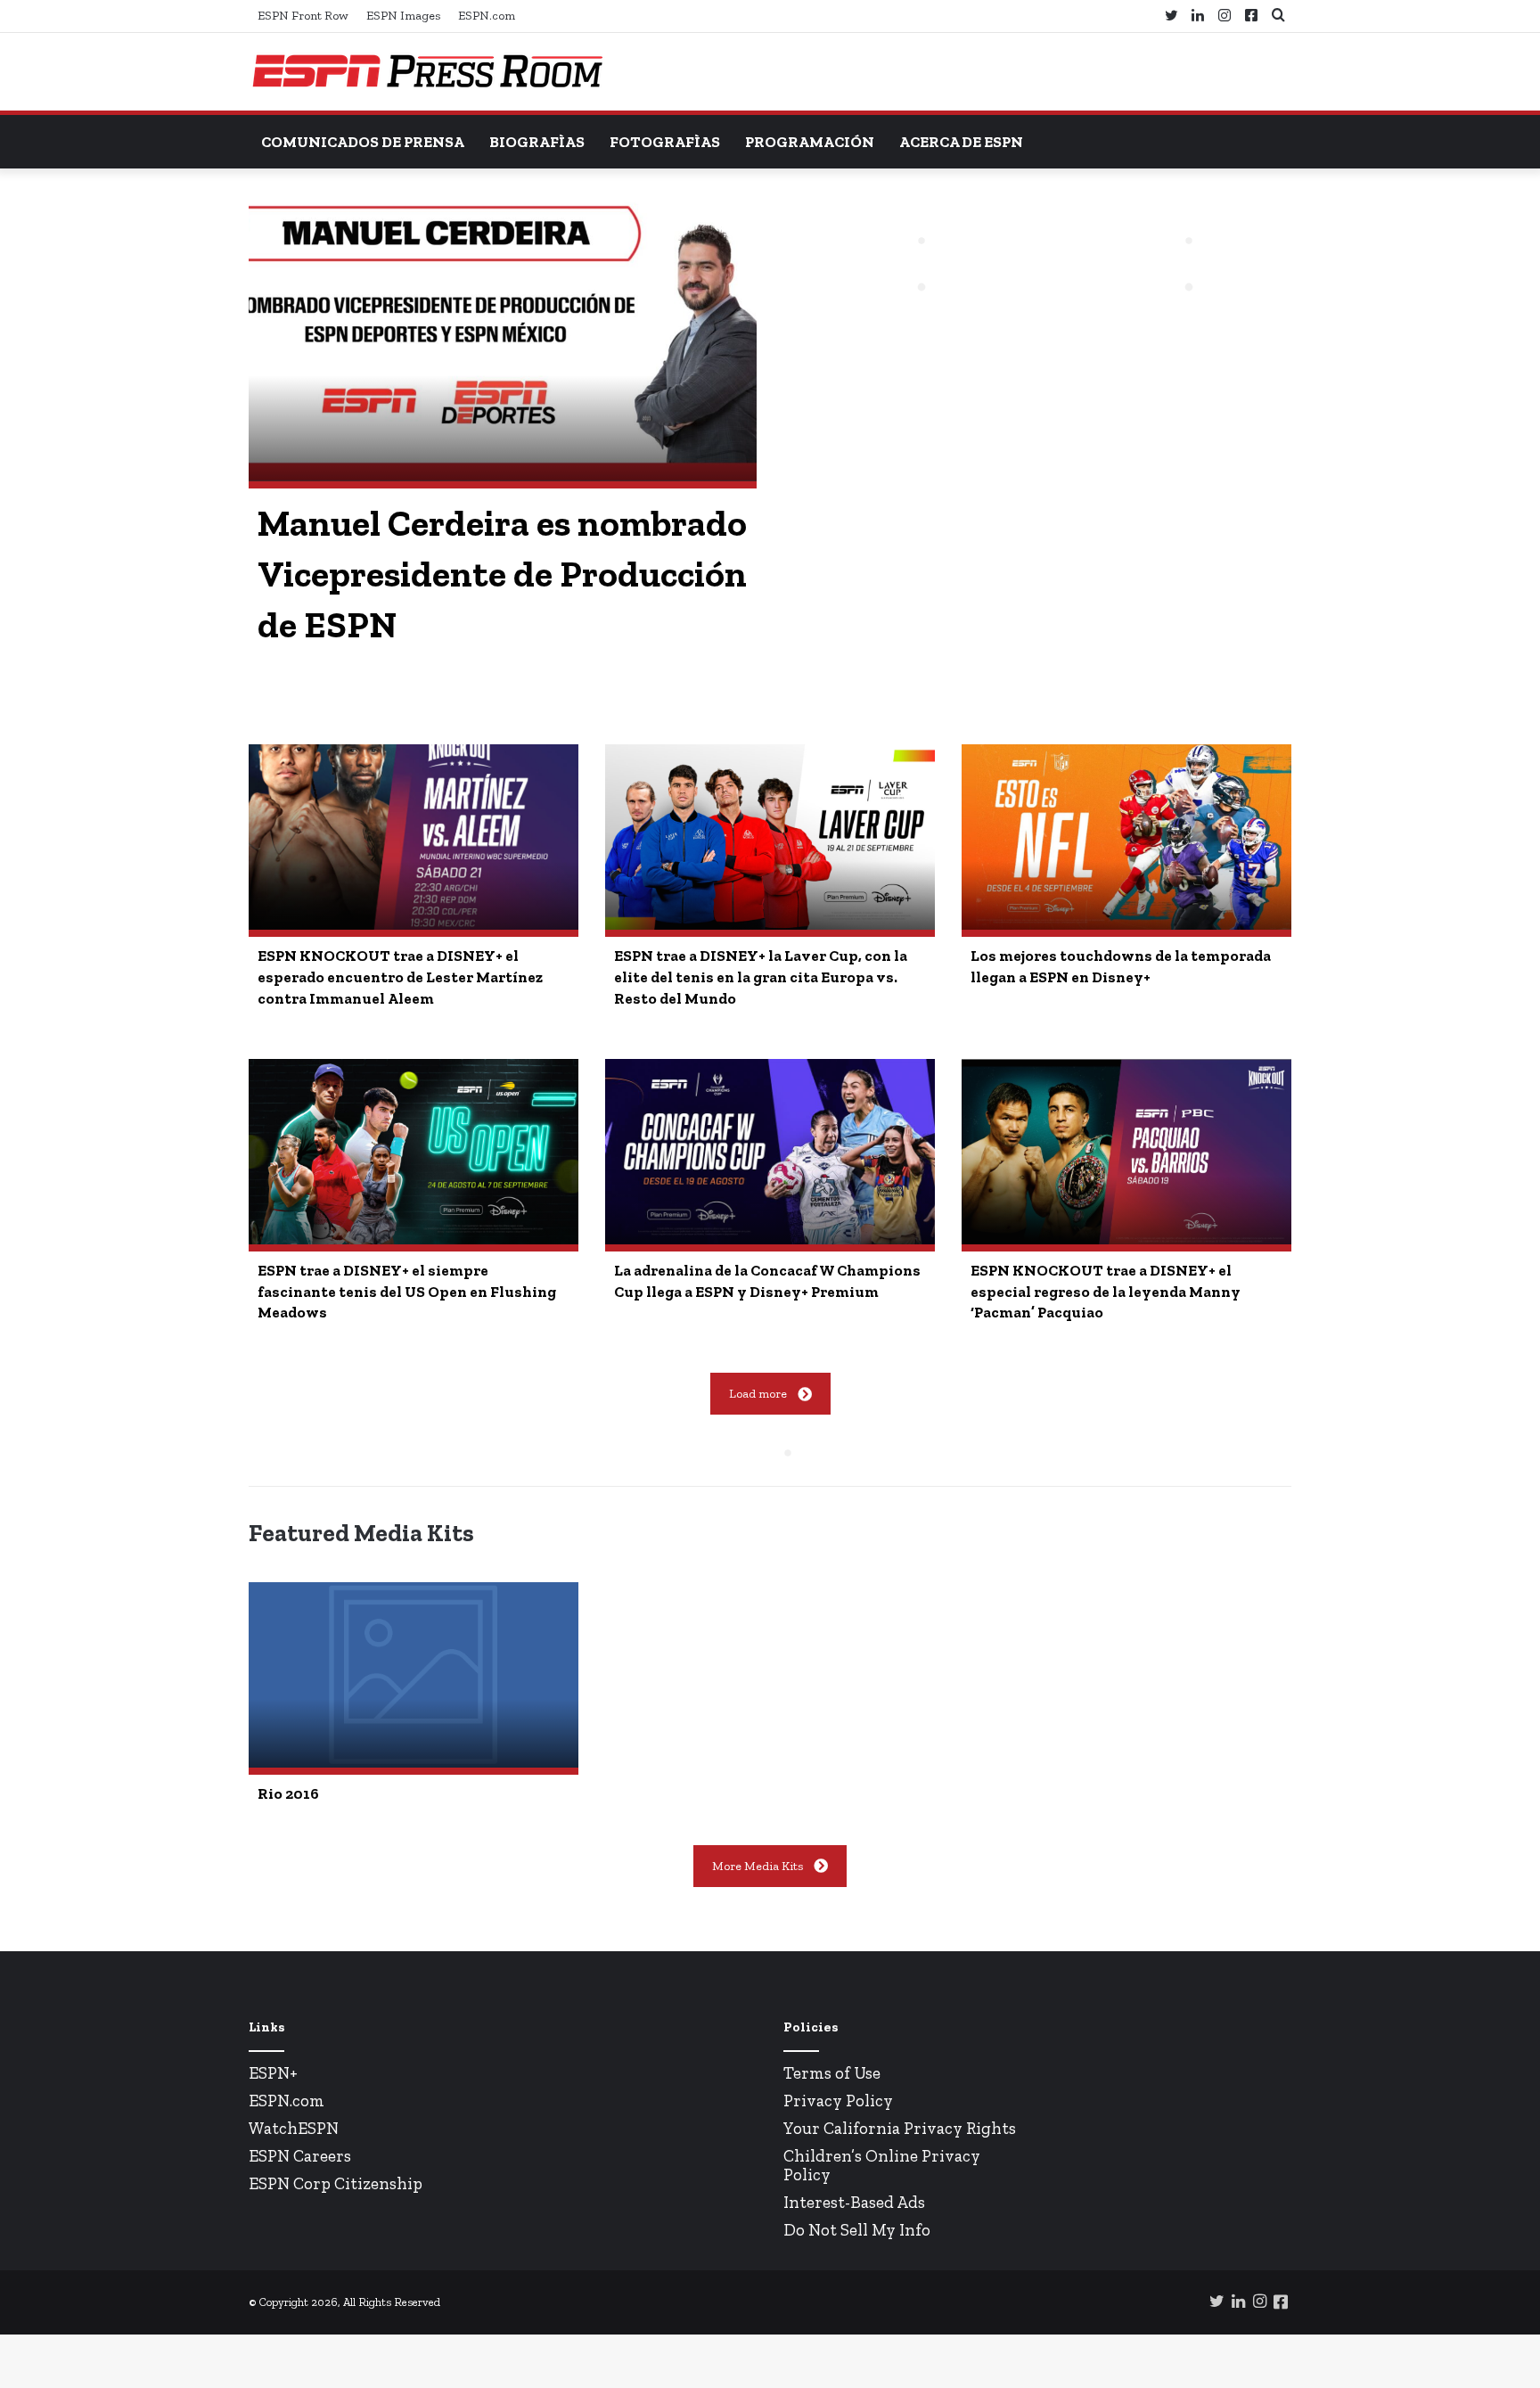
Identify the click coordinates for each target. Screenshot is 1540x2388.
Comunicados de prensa (363, 142)
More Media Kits (758, 1866)
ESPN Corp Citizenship (336, 2183)
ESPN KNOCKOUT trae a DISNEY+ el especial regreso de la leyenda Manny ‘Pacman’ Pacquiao (1106, 1292)
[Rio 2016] (414, 1675)
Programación (810, 142)
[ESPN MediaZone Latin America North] (427, 72)
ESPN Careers (300, 2156)
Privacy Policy (838, 2101)
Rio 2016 (288, 1793)
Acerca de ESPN (961, 142)
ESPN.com (487, 16)
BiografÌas (537, 142)
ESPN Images (403, 16)
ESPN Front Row (303, 16)
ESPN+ (273, 2073)
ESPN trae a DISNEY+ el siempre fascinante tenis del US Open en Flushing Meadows (407, 1292)
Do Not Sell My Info (857, 2230)
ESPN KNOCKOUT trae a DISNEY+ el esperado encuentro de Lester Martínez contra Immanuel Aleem (400, 977)
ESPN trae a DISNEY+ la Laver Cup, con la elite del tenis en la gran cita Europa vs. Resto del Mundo (761, 977)
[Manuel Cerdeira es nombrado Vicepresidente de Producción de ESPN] (503, 338)
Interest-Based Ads (854, 2202)
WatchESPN (294, 2128)
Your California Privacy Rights (900, 2128)
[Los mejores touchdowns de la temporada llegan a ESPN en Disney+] (1126, 837)
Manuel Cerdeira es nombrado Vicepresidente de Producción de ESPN (502, 574)
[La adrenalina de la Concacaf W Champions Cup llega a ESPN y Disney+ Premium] (770, 1152)
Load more (758, 1394)
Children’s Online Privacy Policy (882, 2165)
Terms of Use (832, 2073)
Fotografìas (665, 142)
